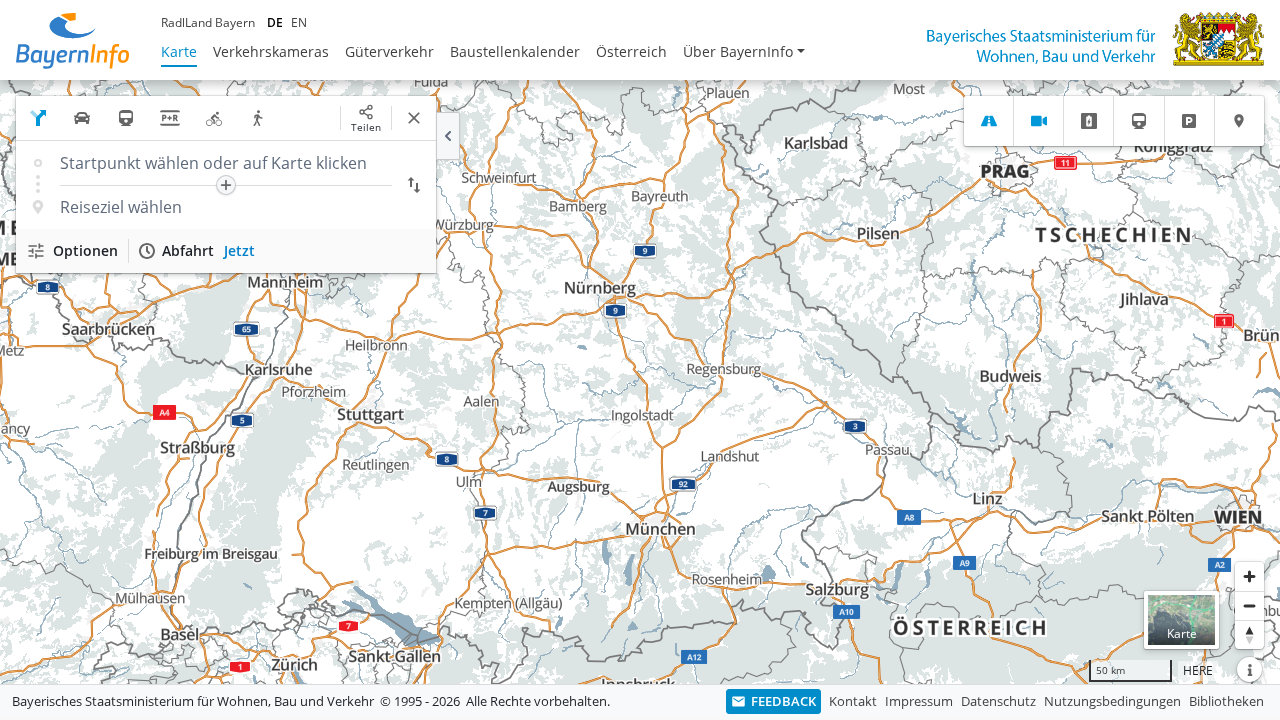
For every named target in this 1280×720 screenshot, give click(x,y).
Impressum (919, 701)
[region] (640, 382)
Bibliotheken (1226, 701)
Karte (179, 51)
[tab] (988, 121)
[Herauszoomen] (1249, 605)
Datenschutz (998, 701)
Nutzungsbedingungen (1112, 701)
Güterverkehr (389, 51)
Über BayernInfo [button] (738, 51)
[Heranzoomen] (1249, 576)
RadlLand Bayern (208, 22)
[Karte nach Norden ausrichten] (1249, 634)
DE (275, 22)
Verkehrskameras (271, 51)
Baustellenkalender (515, 51)
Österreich (631, 51)
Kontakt (853, 701)
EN (299, 22)
